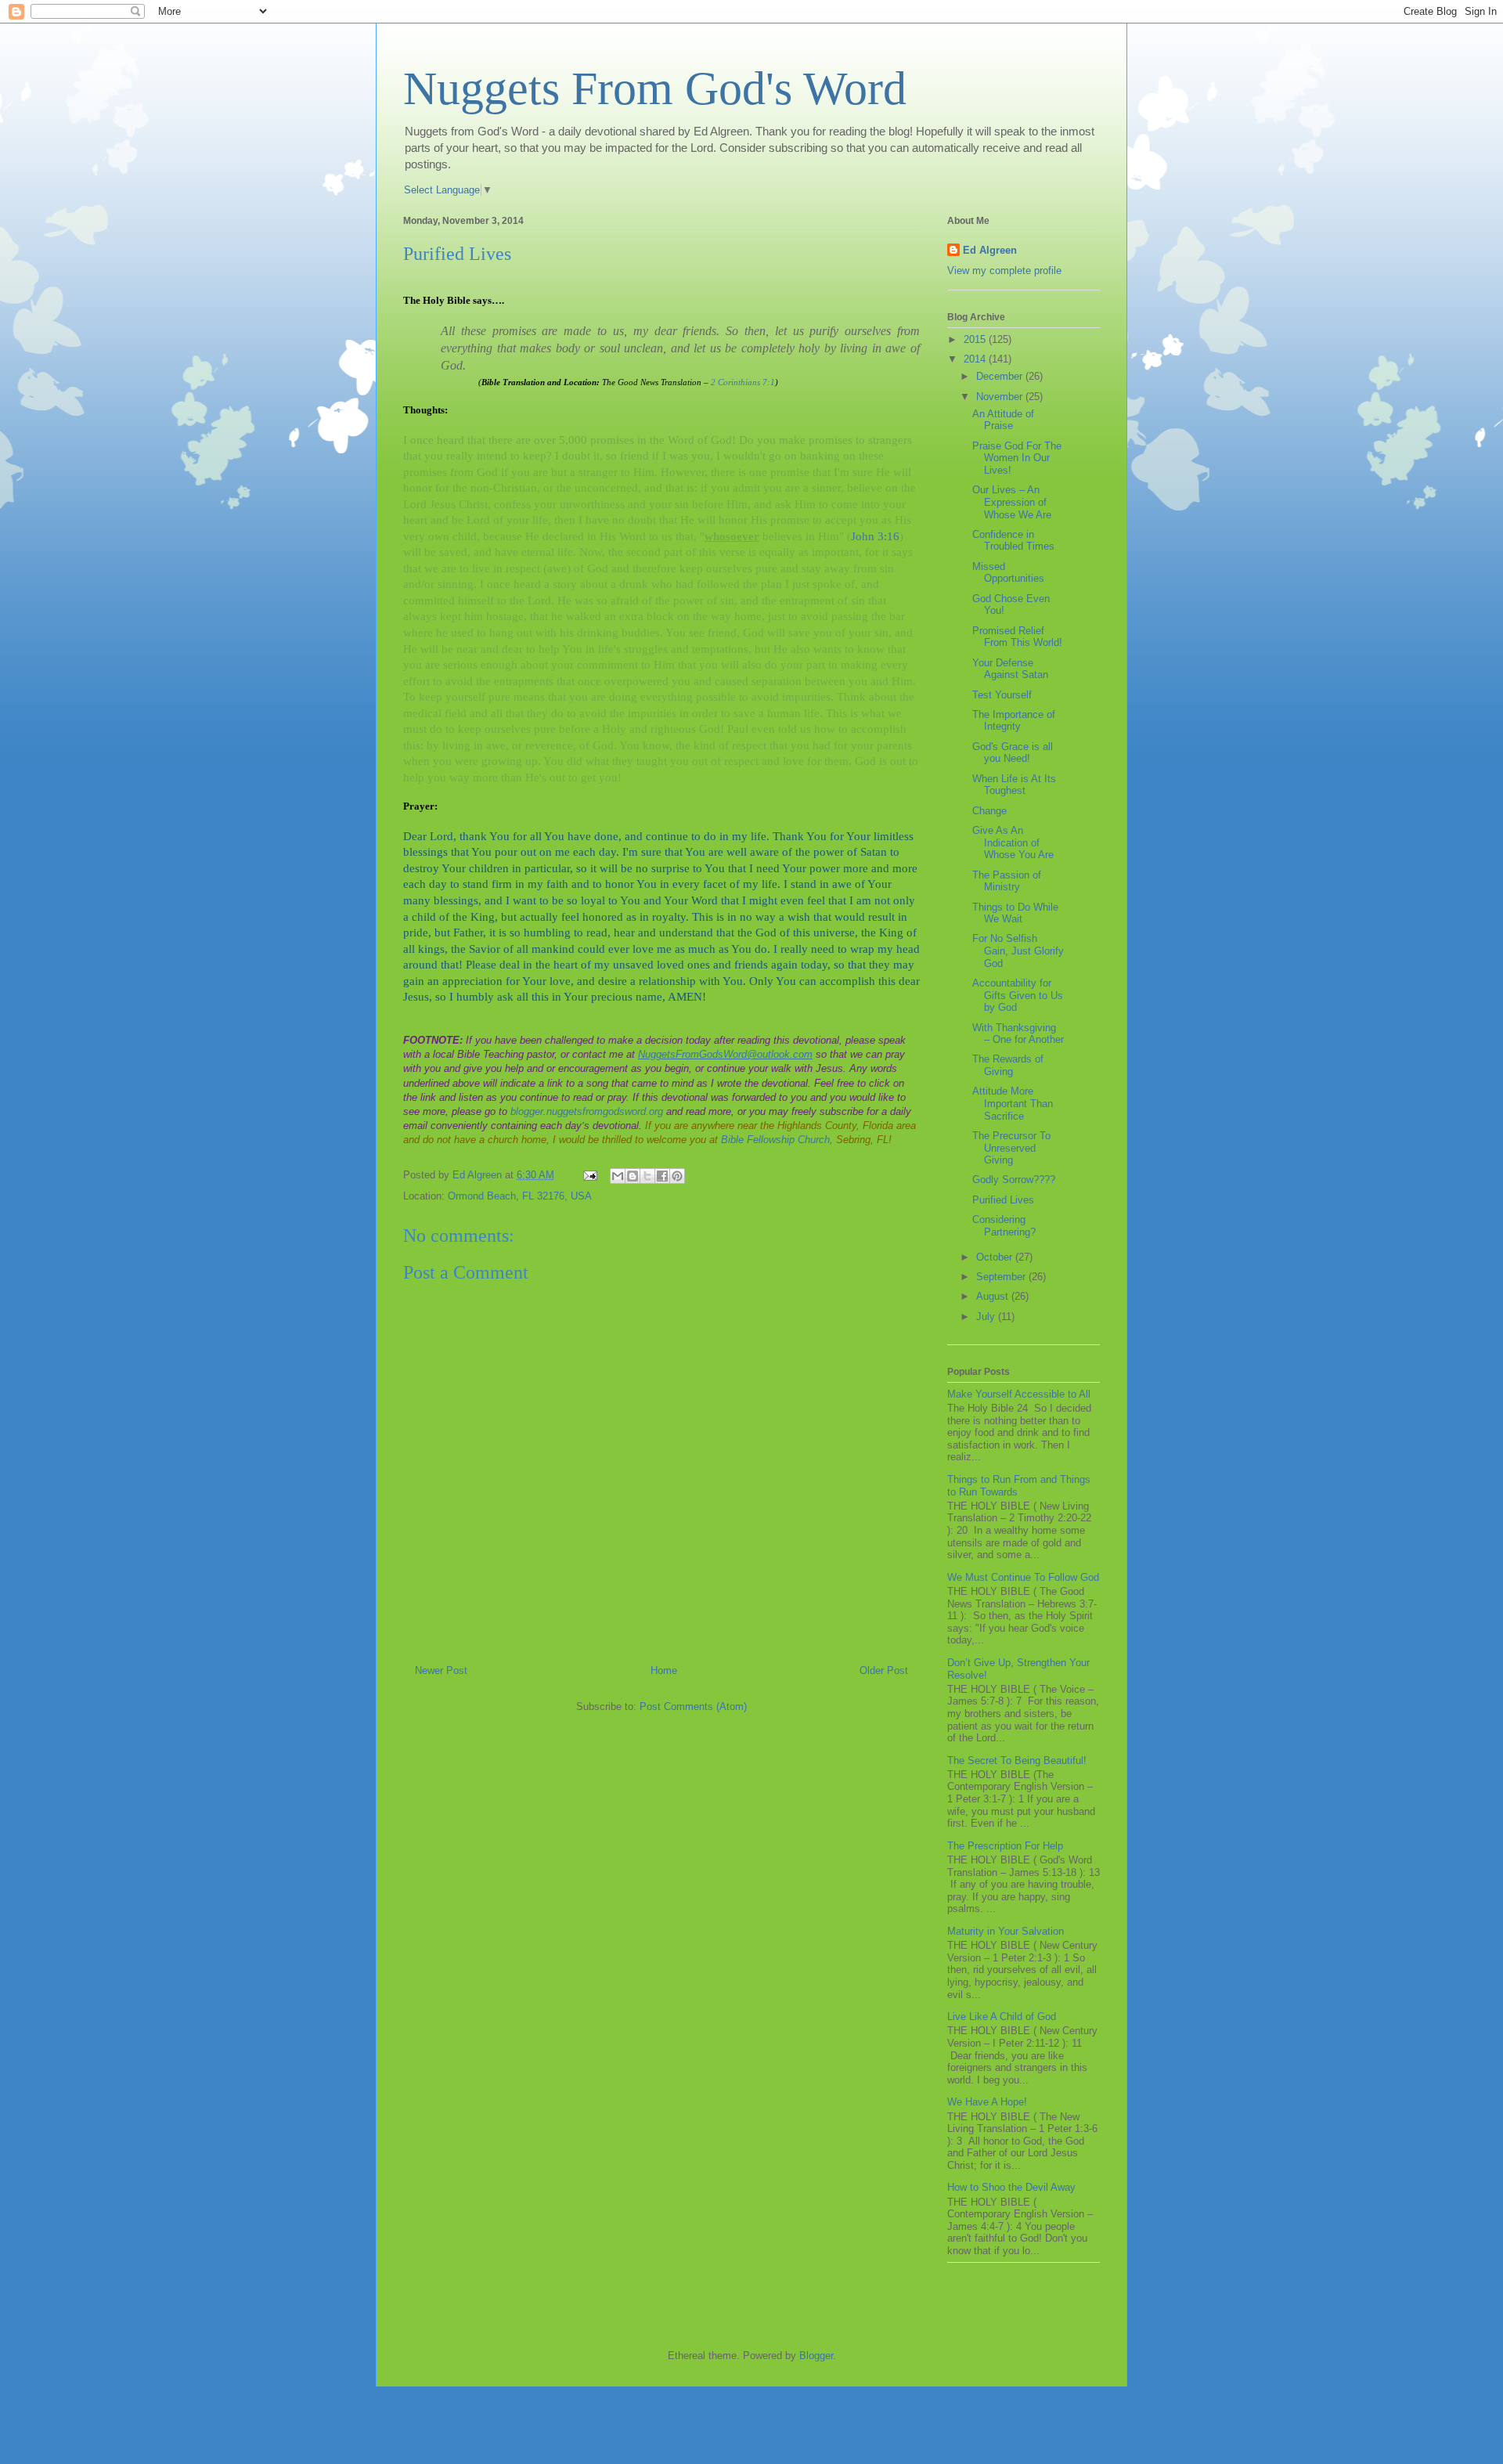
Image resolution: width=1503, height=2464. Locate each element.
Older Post (884, 1670)
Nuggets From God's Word (655, 88)
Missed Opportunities (1008, 573)
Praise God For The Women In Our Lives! (1017, 458)
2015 (976, 339)
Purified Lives (1003, 1200)
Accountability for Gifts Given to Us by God (1018, 995)
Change (989, 811)
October (996, 1257)
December (1001, 376)
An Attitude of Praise (1003, 420)
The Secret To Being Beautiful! (1017, 1761)
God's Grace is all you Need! (1013, 753)
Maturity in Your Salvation (1006, 1931)
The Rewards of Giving (1008, 1065)
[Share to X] (647, 1176)
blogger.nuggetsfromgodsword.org (587, 1111)
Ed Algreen (990, 250)
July (987, 1317)
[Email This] (618, 1176)
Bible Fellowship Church (775, 1140)
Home (664, 1670)
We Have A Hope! (987, 2102)
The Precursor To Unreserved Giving (1011, 1148)
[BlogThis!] (633, 1176)
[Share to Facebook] (662, 1176)
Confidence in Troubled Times (1013, 541)
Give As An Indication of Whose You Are (1013, 842)
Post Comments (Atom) (693, 1706)
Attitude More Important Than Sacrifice (1013, 1103)
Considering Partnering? (1004, 1226)
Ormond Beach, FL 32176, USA (520, 1196)
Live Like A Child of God (1002, 2017)
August (994, 1296)
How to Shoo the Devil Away (1011, 2187)
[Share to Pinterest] (677, 1176)
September (1002, 1277)
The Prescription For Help (1005, 1846)
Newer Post (441, 1670)
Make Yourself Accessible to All (1019, 1394)
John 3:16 (875, 536)
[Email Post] (589, 1175)
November (1001, 397)
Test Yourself (1002, 695)
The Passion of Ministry (1007, 881)
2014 (976, 359)
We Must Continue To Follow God (1023, 1577)
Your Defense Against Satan (1010, 669)
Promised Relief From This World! (1017, 637)
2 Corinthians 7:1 (743, 382)
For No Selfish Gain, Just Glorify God (1018, 951)
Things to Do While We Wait (1015, 913)
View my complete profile (1004, 271)
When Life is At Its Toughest (1014, 785)
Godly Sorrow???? (1014, 1180)
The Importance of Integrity (1014, 721)
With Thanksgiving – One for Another (1018, 1034)
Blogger (816, 2356)
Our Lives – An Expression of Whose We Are (1012, 502)
